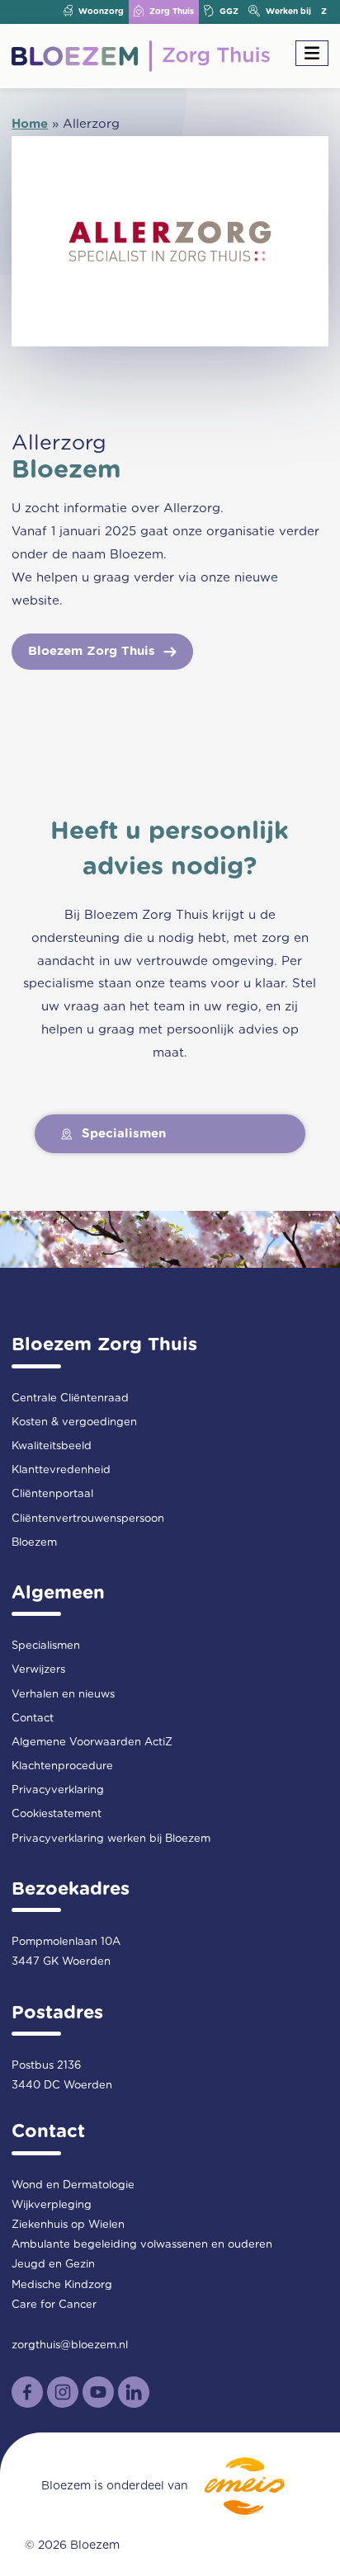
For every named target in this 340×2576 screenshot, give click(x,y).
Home (30, 124)
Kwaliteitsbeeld (52, 1446)
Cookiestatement (57, 1814)
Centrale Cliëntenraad (70, 1399)
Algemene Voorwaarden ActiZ (92, 1742)
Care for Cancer (54, 2305)
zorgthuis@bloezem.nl (70, 2345)
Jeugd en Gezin (53, 2265)
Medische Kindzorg (62, 2285)
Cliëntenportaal (52, 1494)
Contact (33, 1719)
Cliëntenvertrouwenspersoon (88, 1519)
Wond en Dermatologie (73, 2185)
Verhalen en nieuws (63, 1695)
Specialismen (46, 1646)
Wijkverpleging (52, 2205)
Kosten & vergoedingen (74, 1422)
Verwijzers (38, 1670)
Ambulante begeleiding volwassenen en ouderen (142, 2245)
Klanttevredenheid (61, 1470)
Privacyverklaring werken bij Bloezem (111, 1839)
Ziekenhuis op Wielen (68, 2225)
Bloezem (34, 1543)
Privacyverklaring (58, 1790)
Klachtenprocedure (62, 1766)
